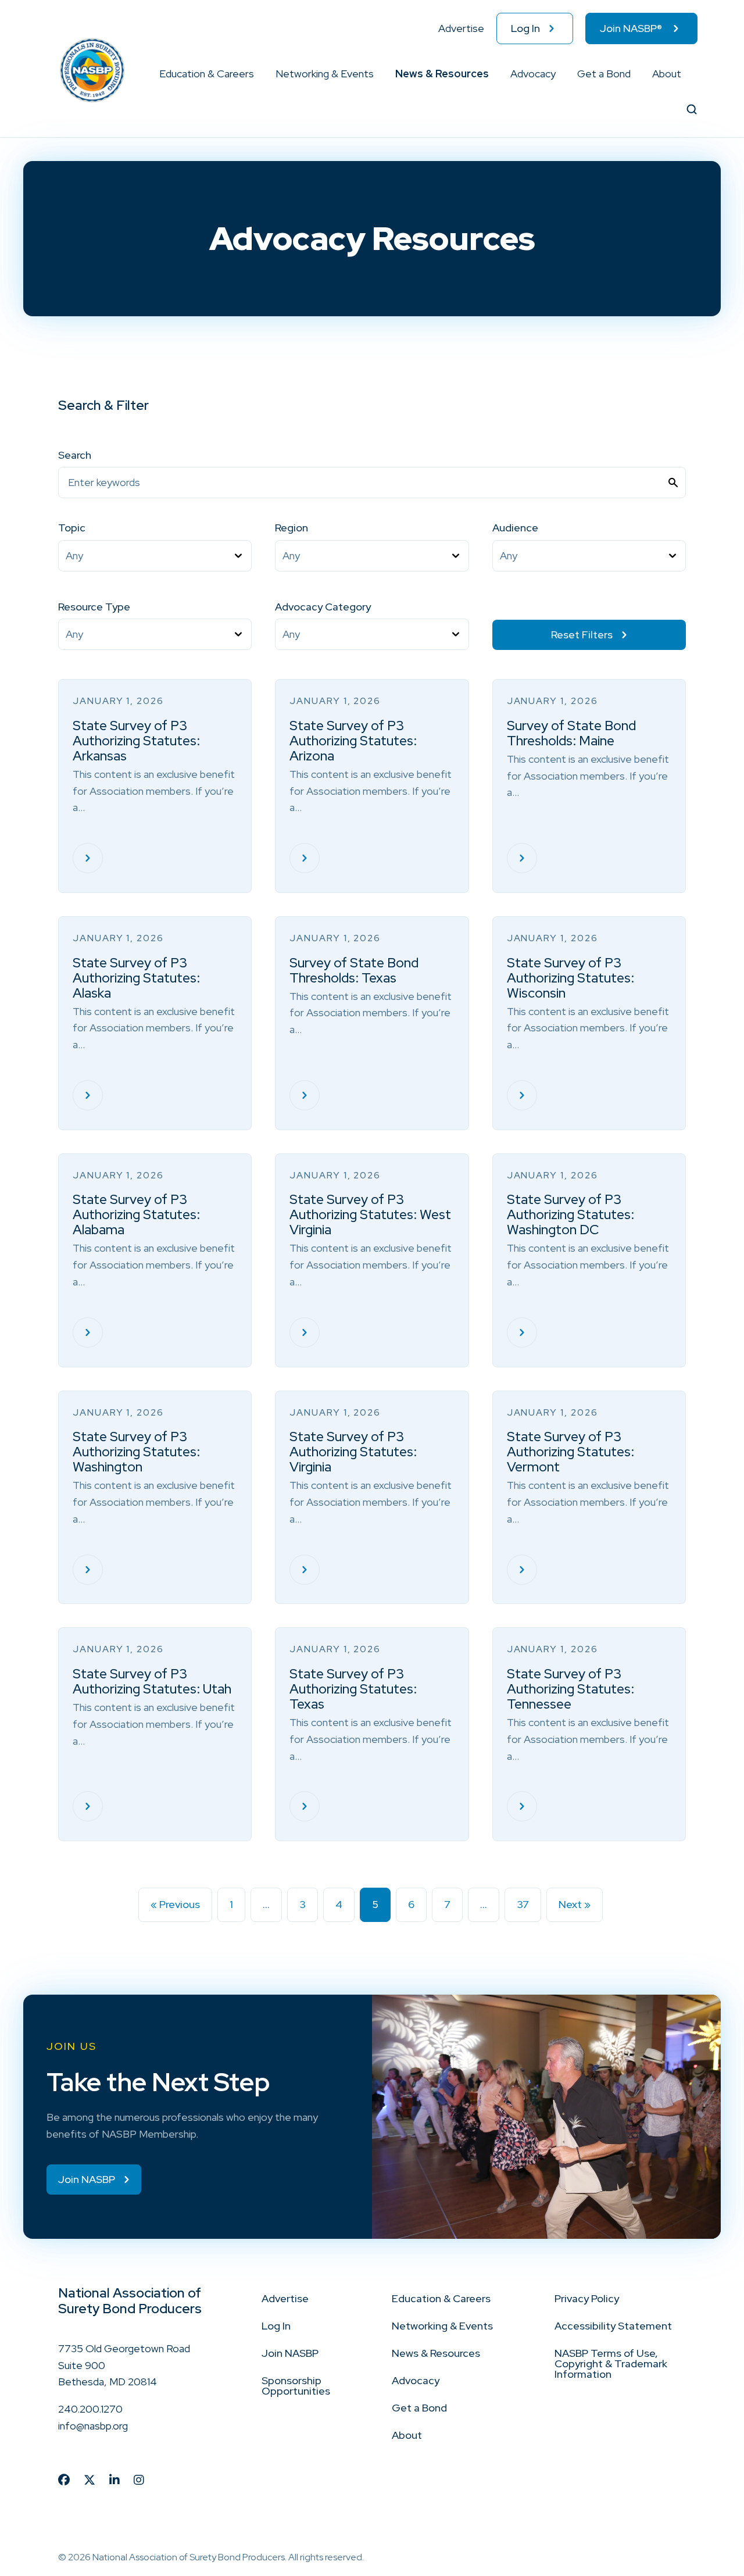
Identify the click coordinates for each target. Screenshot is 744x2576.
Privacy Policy (587, 2298)
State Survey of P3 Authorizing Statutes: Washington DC (570, 1214)
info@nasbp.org (93, 2426)
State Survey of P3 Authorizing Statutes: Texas (353, 1689)
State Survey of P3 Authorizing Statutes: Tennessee (570, 1689)
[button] (255, 74)
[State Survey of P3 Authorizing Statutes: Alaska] (88, 1095)
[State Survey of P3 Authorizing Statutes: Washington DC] (522, 1332)
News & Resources (442, 74)
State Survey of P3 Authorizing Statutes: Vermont (570, 1452)
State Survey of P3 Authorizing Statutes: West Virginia (370, 1214)
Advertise (461, 28)
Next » (575, 1904)
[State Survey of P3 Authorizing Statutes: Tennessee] (522, 1806)
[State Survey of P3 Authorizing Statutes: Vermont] (522, 1570)
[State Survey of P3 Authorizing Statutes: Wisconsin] (522, 1095)
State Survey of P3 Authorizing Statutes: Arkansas (136, 741)
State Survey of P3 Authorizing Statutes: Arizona (353, 741)
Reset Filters (582, 635)
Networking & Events (325, 74)
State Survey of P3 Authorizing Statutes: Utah (152, 1681)
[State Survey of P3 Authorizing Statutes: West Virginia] (305, 1332)
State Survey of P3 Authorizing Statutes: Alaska (136, 978)
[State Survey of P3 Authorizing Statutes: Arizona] (305, 858)
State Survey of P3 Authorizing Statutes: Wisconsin (570, 978)
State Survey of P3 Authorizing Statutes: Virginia (353, 1452)
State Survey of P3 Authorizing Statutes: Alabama (136, 1214)
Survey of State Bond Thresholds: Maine (571, 733)
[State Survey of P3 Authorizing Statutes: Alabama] (88, 1332)
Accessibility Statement (613, 2326)
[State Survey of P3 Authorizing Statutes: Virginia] (305, 1570)
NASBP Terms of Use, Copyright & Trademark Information (611, 2364)
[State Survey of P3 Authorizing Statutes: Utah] (88, 1806)
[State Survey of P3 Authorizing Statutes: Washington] (88, 1570)
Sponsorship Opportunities (296, 2386)
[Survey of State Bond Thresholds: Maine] (522, 858)
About (667, 74)
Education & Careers (207, 74)
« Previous (175, 1904)
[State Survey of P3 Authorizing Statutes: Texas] (305, 1806)
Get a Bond (604, 74)
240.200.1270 (90, 2409)
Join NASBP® (631, 28)
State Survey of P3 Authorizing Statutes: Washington (136, 1452)
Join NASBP (290, 2353)
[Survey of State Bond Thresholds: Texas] (305, 1095)
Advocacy (533, 74)
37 (523, 1904)
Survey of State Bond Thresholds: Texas (354, 970)
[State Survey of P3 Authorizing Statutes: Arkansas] (88, 858)
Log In (525, 28)
